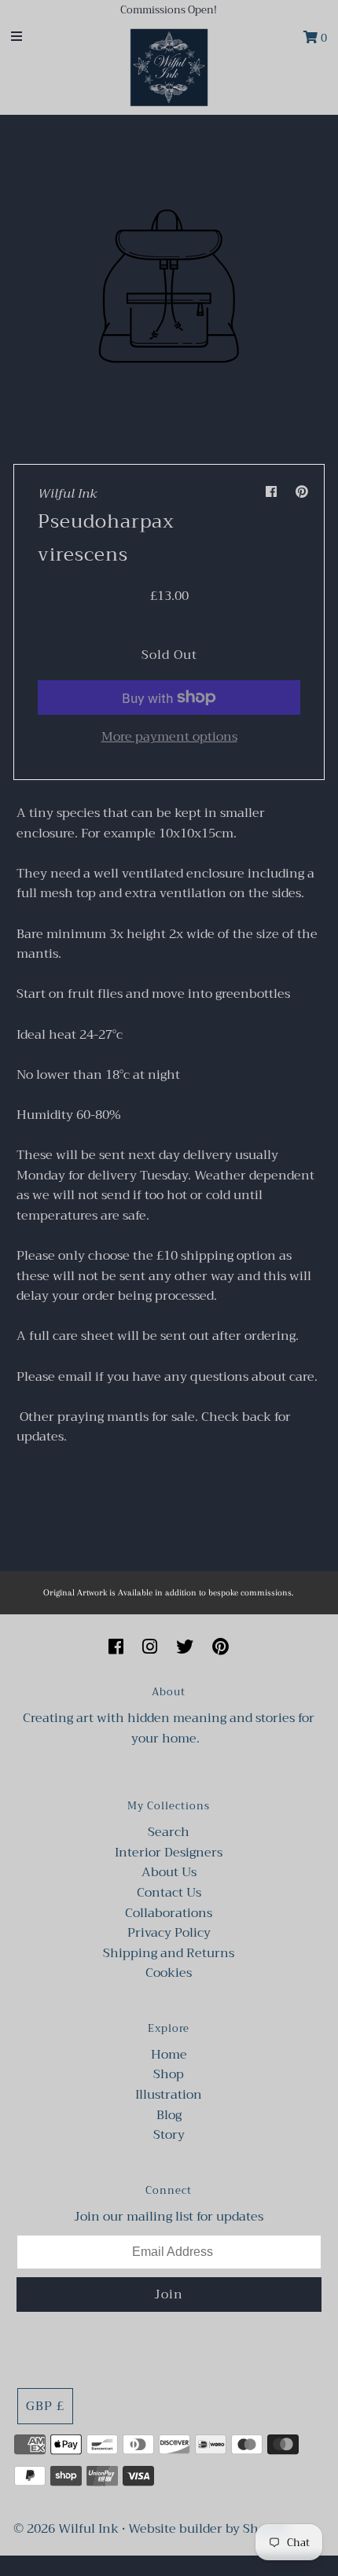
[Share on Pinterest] (302, 492)
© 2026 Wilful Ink (66, 2529)
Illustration (169, 2095)
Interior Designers (169, 1853)
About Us (169, 1872)
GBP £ (45, 2406)
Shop (169, 2074)
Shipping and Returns (169, 1953)
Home (169, 2055)
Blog (169, 2115)
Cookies (169, 1973)
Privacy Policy (169, 1933)
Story (169, 2135)
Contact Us (169, 1893)
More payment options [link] (169, 738)
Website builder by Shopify (209, 2529)
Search (169, 1832)
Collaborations (169, 1913)
